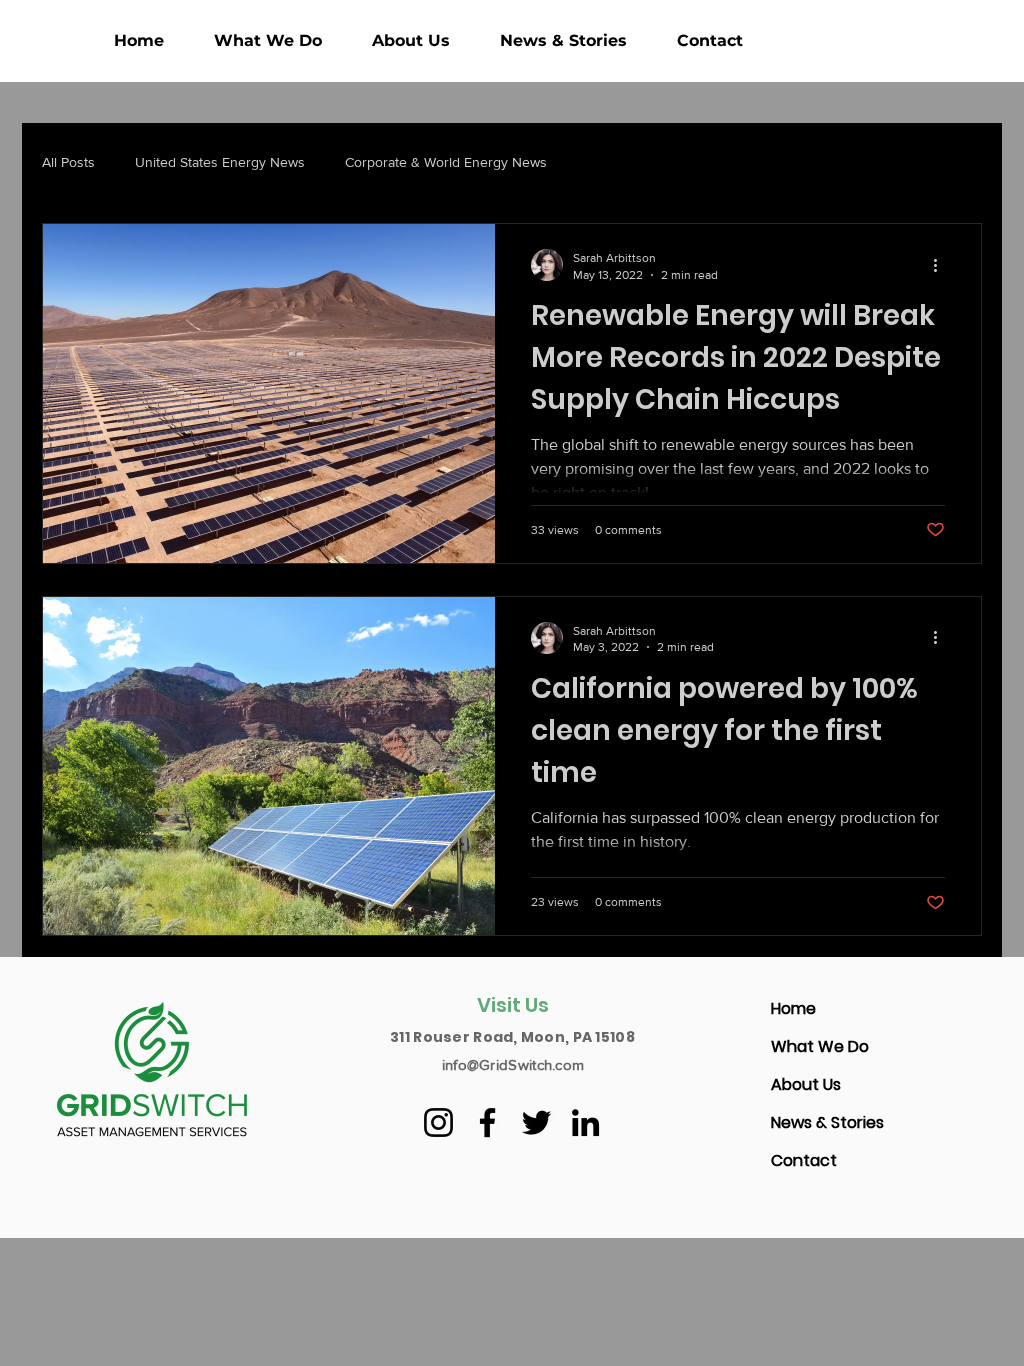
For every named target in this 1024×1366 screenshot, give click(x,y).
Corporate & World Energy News (446, 162)
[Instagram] (438, 1122)
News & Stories (827, 1122)
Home (793, 1008)
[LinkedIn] (585, 1122)
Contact (804, 1160)
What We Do (820, 1046)
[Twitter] (536, 1122)
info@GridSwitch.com (513, 1064)
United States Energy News (220, 162)
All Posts (68, 162)
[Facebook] (487, 1122)
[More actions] (942, 265)
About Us (806, 1084)
